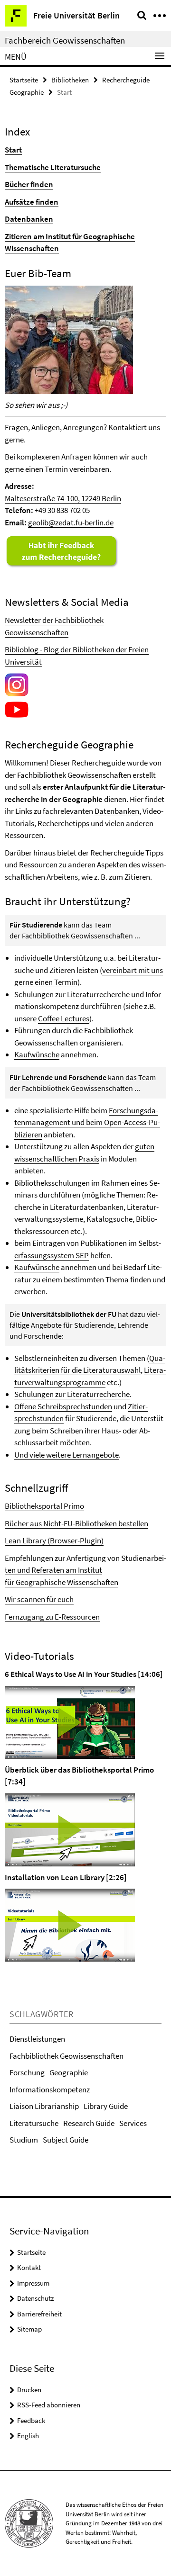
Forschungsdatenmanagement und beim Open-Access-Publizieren (87, 1122)
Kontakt (29, 2267)
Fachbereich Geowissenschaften (65, 40)
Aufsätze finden (32, 202)
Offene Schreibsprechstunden (63, 1406)
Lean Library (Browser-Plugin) (54, 1540)
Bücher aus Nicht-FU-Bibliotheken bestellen (76, 1523)
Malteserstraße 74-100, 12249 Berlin (63, 498)
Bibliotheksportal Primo (44, 1506)
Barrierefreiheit (39, 2314)
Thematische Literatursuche (53, 167)
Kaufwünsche (37, 1054)
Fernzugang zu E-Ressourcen (52, 1617)
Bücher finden (29, 184)
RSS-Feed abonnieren (49, 2405)
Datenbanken (29, 219)
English (28, 2436)
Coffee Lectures (64, 1018)
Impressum (33, 2283)
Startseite (24, 80)
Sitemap (29, 2329)
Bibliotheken (70, 80)
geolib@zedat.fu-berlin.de (71, 522)
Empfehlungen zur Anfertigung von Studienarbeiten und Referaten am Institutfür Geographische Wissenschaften (85, 1570)
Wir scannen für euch (39, 1599)
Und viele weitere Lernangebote (66, 1455)
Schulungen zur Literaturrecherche (72, 1394)
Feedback (31, 2420)
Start (13, 150)
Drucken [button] (29, 2390)
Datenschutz (35, 2298)
